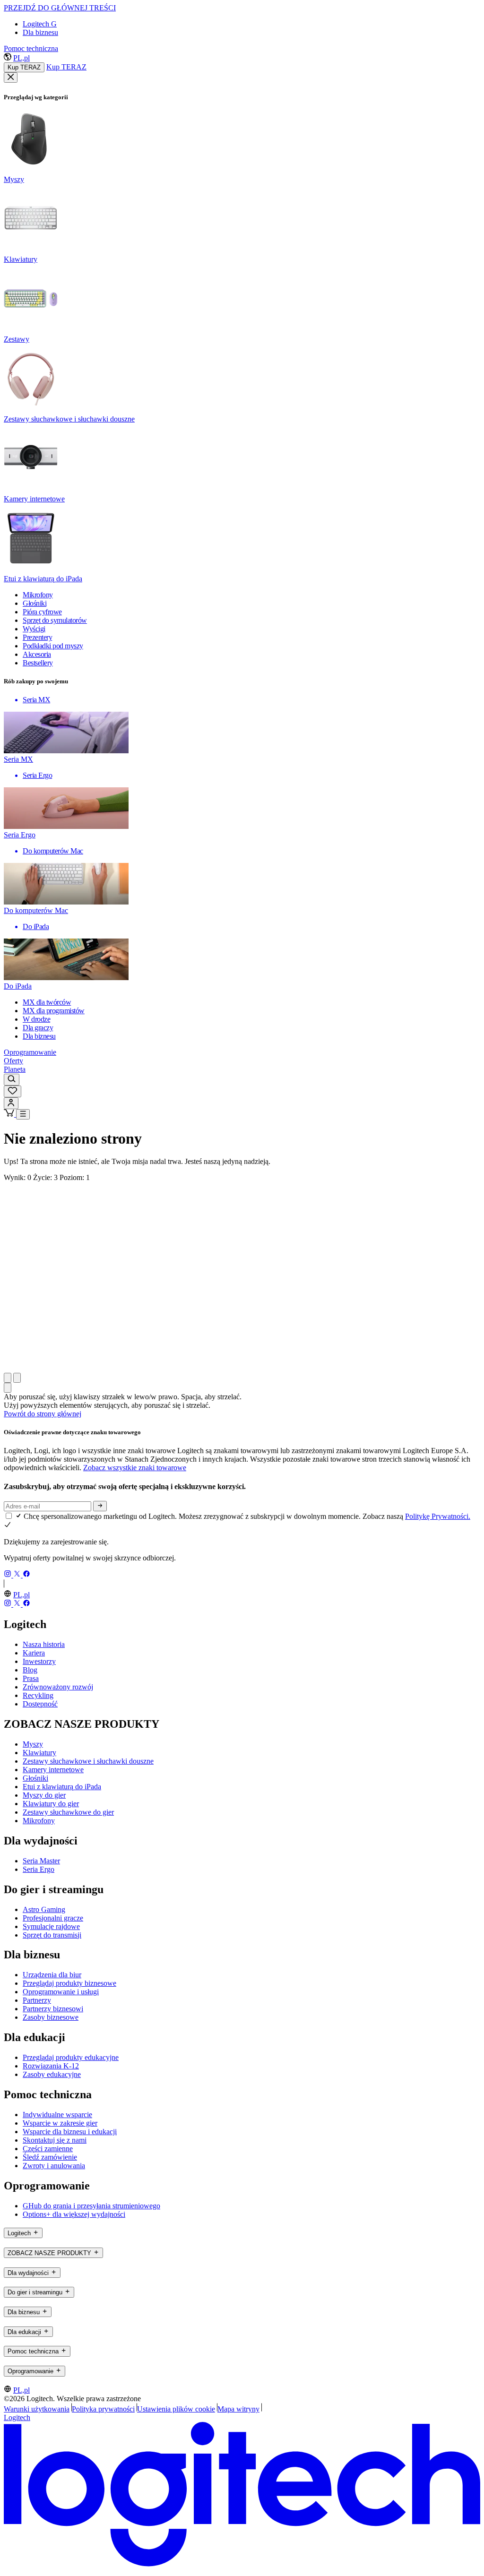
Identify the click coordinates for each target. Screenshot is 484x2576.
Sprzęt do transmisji (52, 1935)
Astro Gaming (44, 1909)
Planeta (15, 1069)
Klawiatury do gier (51, 1804)
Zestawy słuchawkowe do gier (68, 1812)
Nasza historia (44, 1644)
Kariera (34, 1653)
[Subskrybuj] (100, 1506)
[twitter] (18, 1575)
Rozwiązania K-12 (51, 2066)
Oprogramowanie (30, 1052)
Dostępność (40, 1704)
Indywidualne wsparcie (57, 2115)
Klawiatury (39, 1753)
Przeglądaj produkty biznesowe (69, 1983)
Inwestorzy (39, 1661)
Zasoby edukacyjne (52, 2074)
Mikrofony (39, 1821)
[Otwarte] (23, 1114)
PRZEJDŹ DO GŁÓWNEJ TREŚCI (60, 8)
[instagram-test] (9, 1575)
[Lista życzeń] (13, 1091)
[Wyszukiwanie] (12, 1080)
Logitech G (40, 24)
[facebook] (26, 1575)
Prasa (31, 1678)
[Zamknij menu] (11, 78)
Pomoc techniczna (31, 48)
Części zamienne (48, 2149)
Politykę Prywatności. (438, 1516)
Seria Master (41, 1861)
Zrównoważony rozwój (58, 1687)
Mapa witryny (238, 2409)
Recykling (38, 1695)
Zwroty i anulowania (54, 2166)
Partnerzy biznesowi (53, 2009)
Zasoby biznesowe (51, 2017)
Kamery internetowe (53, 1770)
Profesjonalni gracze (53, 1918)
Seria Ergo (39, 1869)
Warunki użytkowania (37, 2409)
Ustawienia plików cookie (176, 2409)
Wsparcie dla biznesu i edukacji (70, 2132)
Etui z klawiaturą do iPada (62, 1787)
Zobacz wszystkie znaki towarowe (135, 1468)
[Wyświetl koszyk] (10, 1114)
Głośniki (35, 1778)
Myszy (33, 1744)
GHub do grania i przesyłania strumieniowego (91, 2206)
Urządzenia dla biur (52, 1975)
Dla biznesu (40, 32)
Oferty (13, 1061)
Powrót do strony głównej (43, 1414)
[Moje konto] (11, 1103)
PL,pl (22, 58)
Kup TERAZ (24, 67)
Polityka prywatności (103, 2409)
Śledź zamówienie (50, 2157)
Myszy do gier (44, 1795)
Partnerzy (37, 2000)
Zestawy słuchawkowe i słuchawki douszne (88, 1761)
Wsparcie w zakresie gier (60, 2123)
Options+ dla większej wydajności (74, 2214)
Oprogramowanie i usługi (61, 1992)
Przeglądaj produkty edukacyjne (71, 2057)
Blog (30, 1670)
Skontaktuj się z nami (55, 2140)
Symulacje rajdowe (51, 1926)
